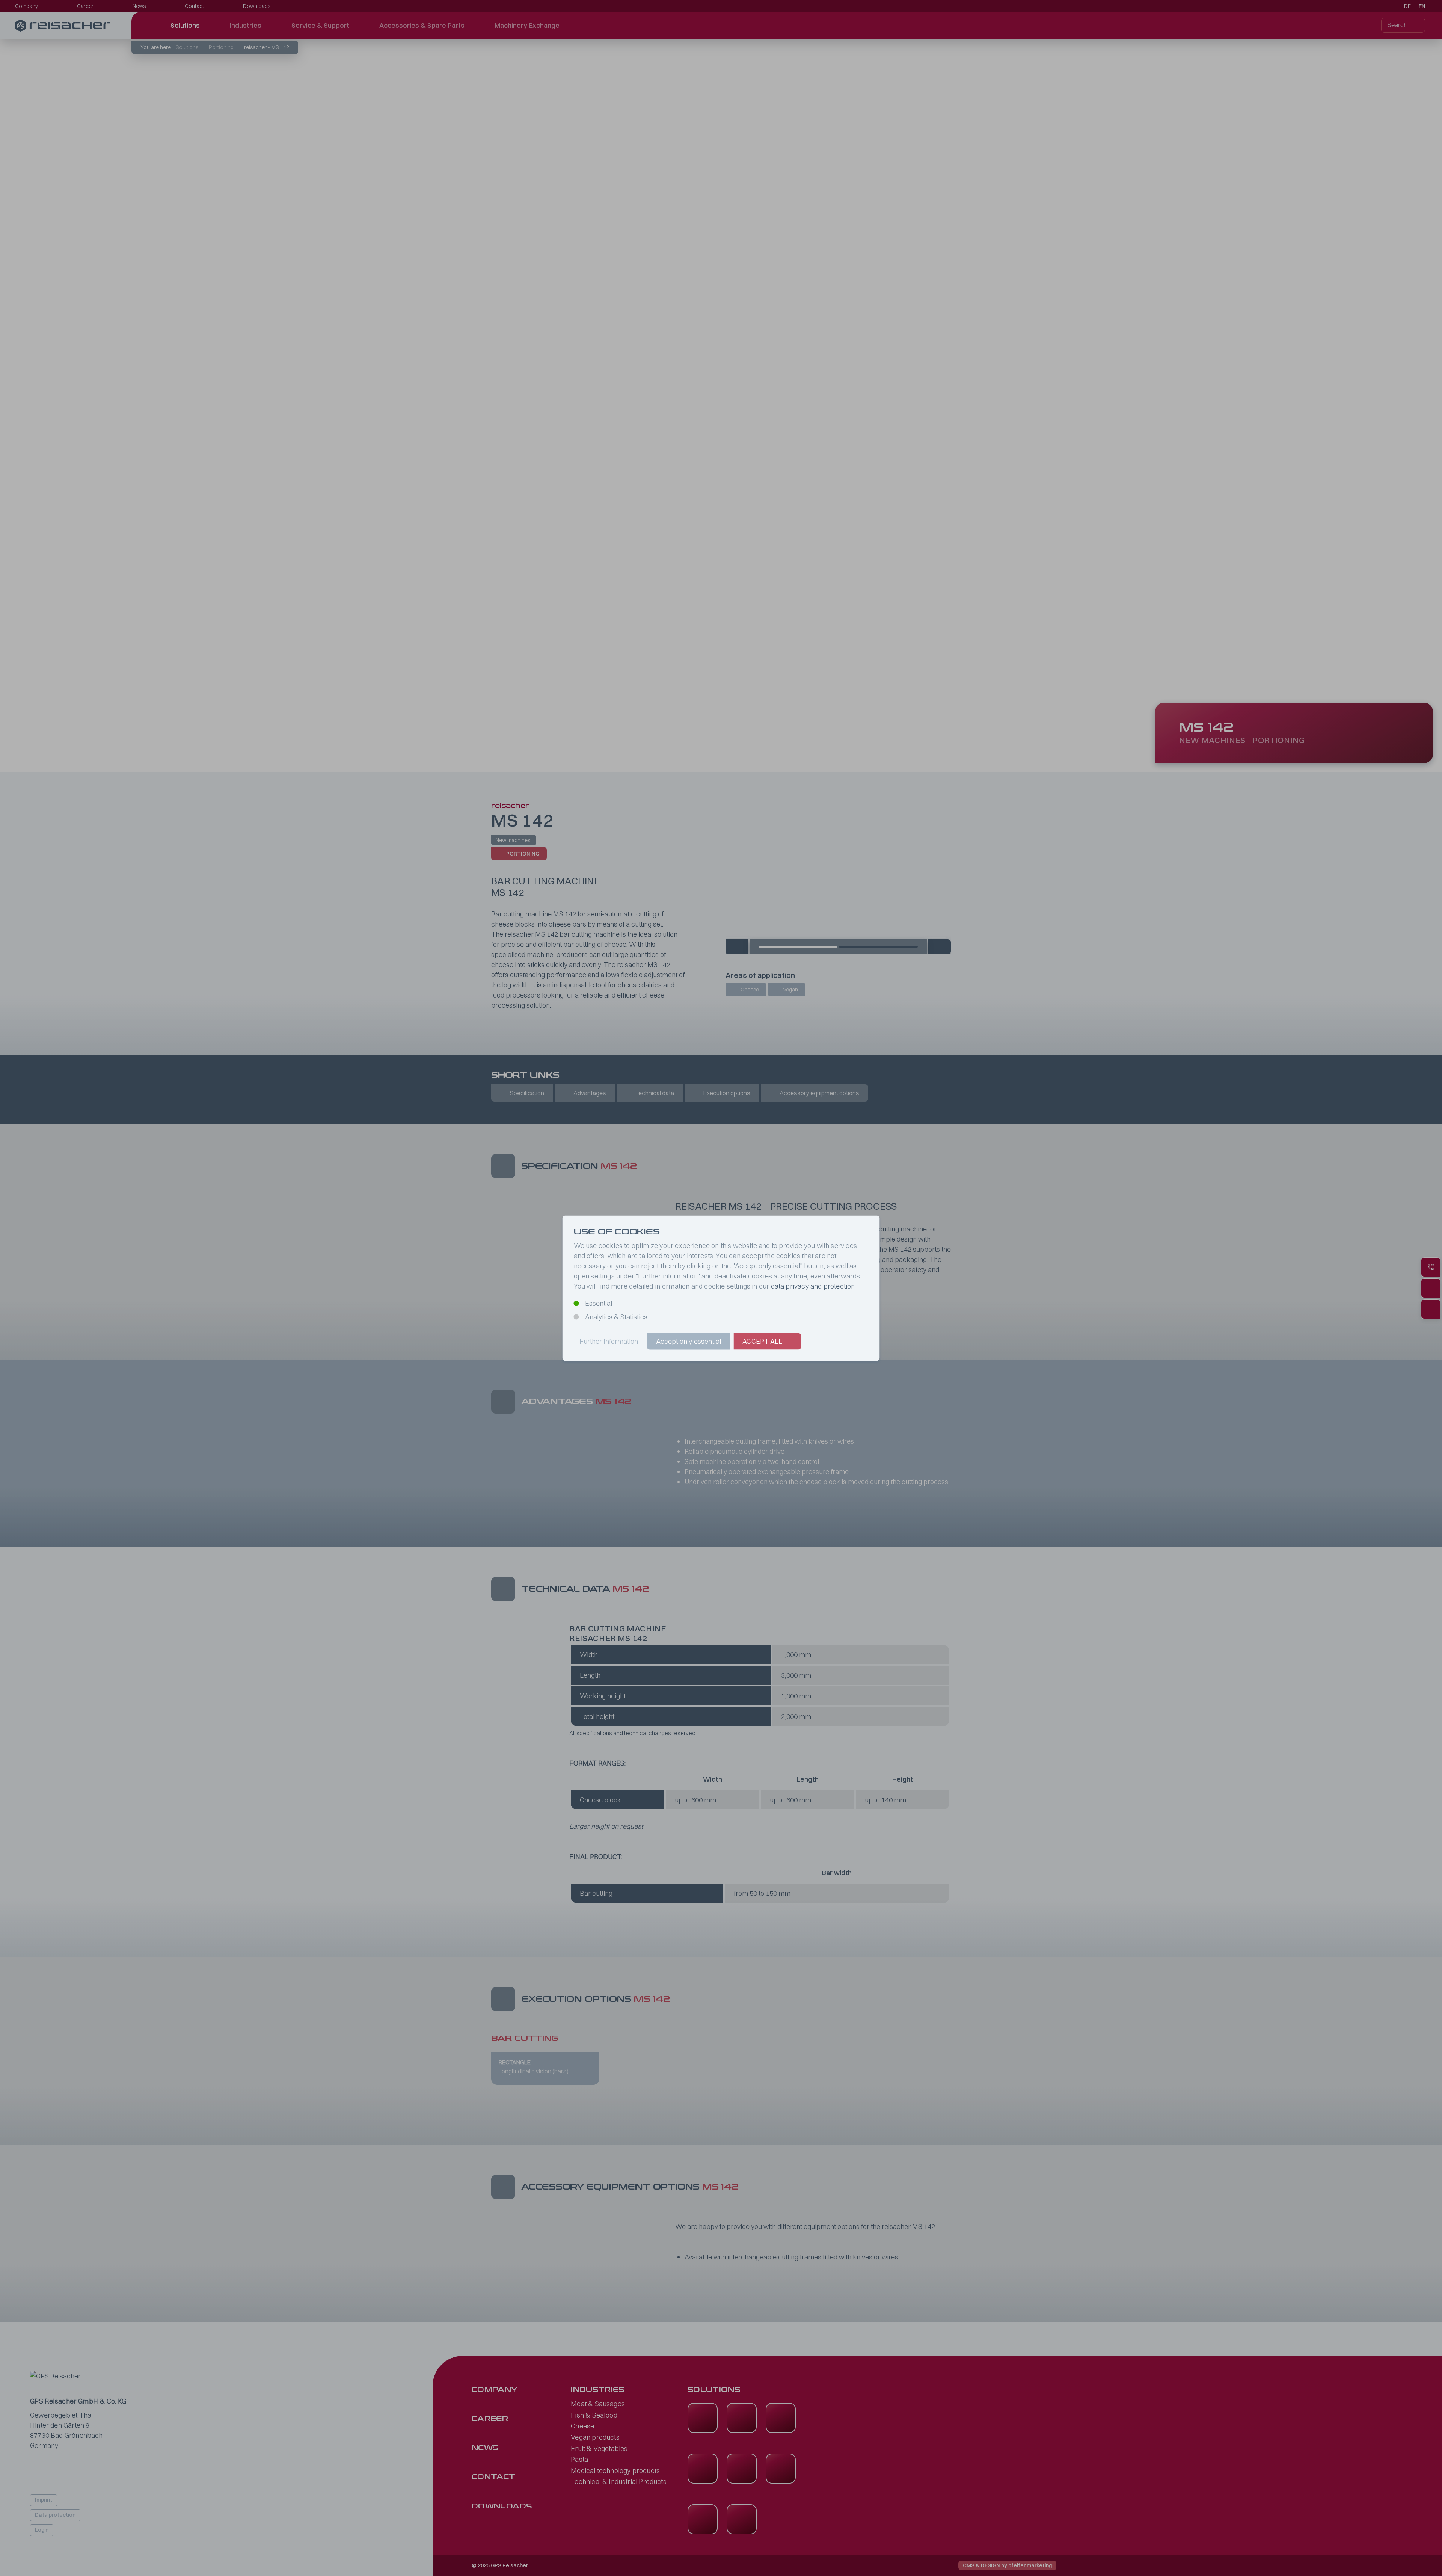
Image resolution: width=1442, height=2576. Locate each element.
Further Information (609, 1341)
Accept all (762, 1341)
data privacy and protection (813, 1286)
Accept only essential (689, 1341)
